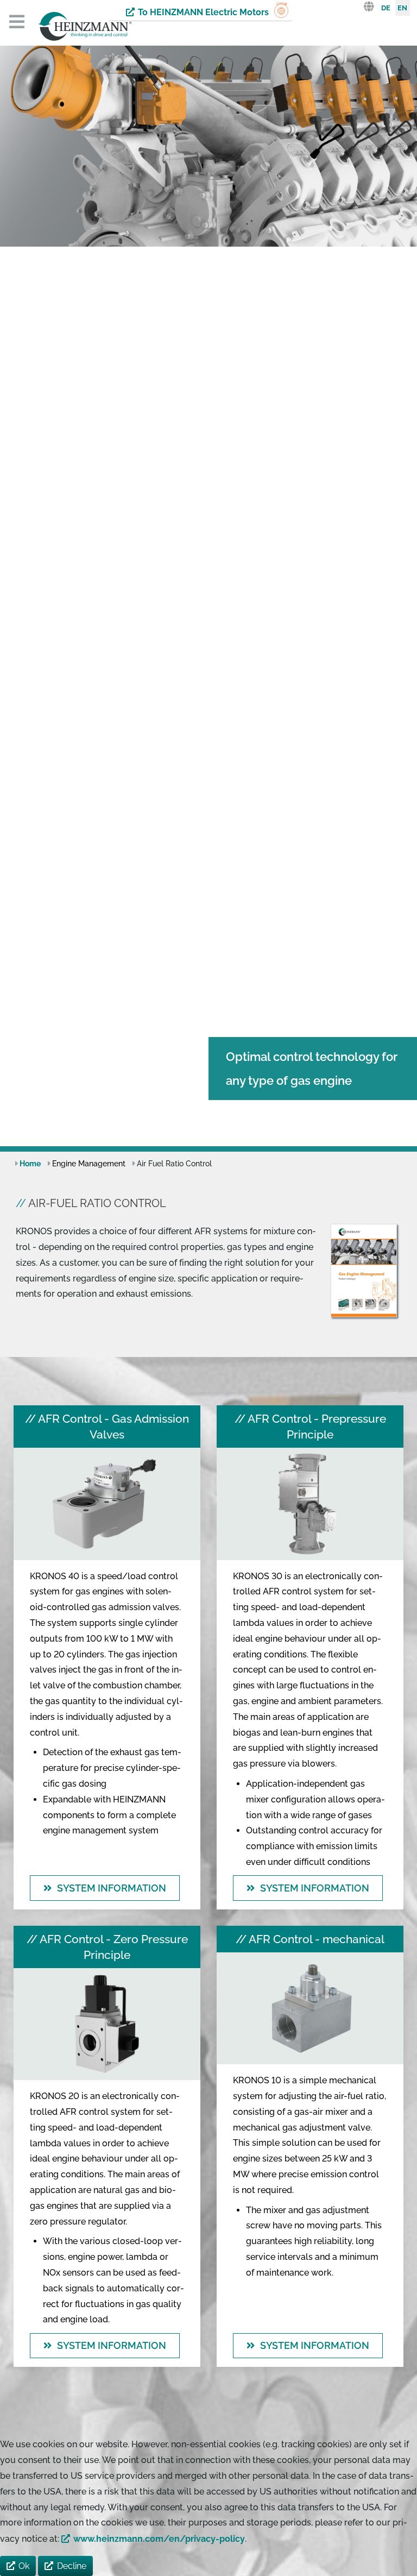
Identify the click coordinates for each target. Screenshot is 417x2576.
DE (386, 8)
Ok (24, 2566)
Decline (72, 2566)
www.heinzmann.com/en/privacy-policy (159, 2539)
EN (402, 8)
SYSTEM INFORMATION (112, 1888)
